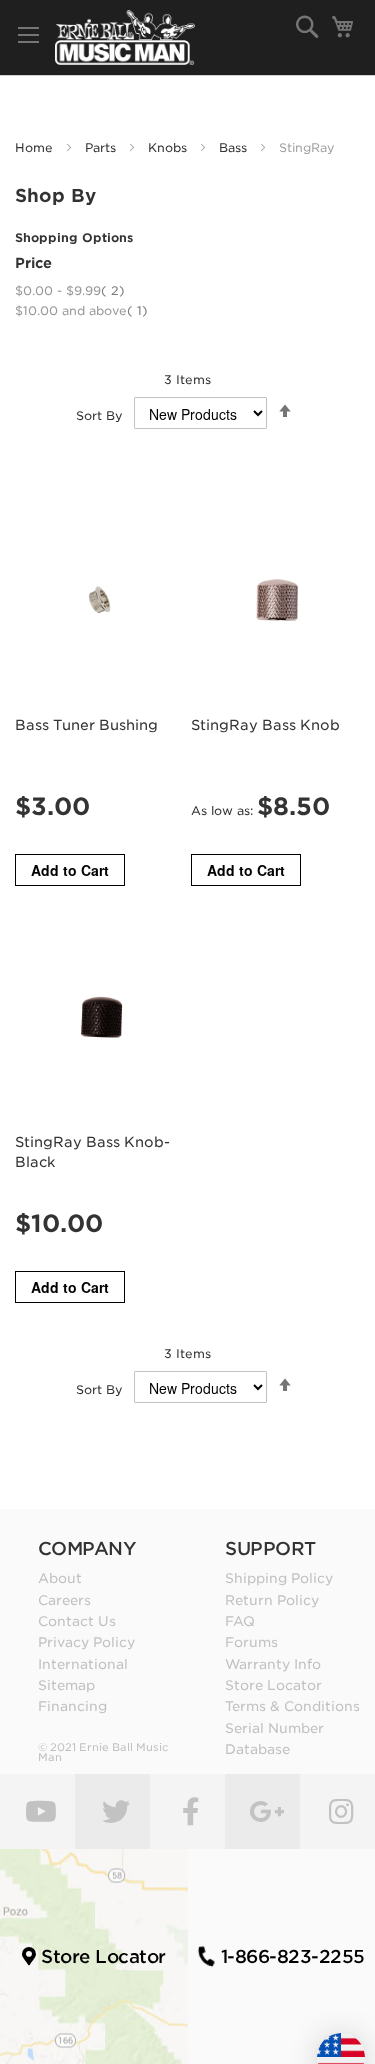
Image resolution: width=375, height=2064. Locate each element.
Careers (64, 1600)
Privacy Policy (86, 1642)
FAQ (240, 1621)
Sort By (99, 415)
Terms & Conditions (292, 1706)
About (60, 1578)
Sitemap (66, 1685)
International (83, 1664)
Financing (72, 1706)
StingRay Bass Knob (265, 725)
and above (81, 310)
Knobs (169, 147)
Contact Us (77, 1621)
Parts (102, 147)
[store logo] (125, 37)
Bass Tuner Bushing (86, 725)
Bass (235, 147)
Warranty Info (273, 1664)
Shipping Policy (279, 1578)
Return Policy (272, 1600)
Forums (251, 1642)
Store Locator (273, 1685)
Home (36, 147)
